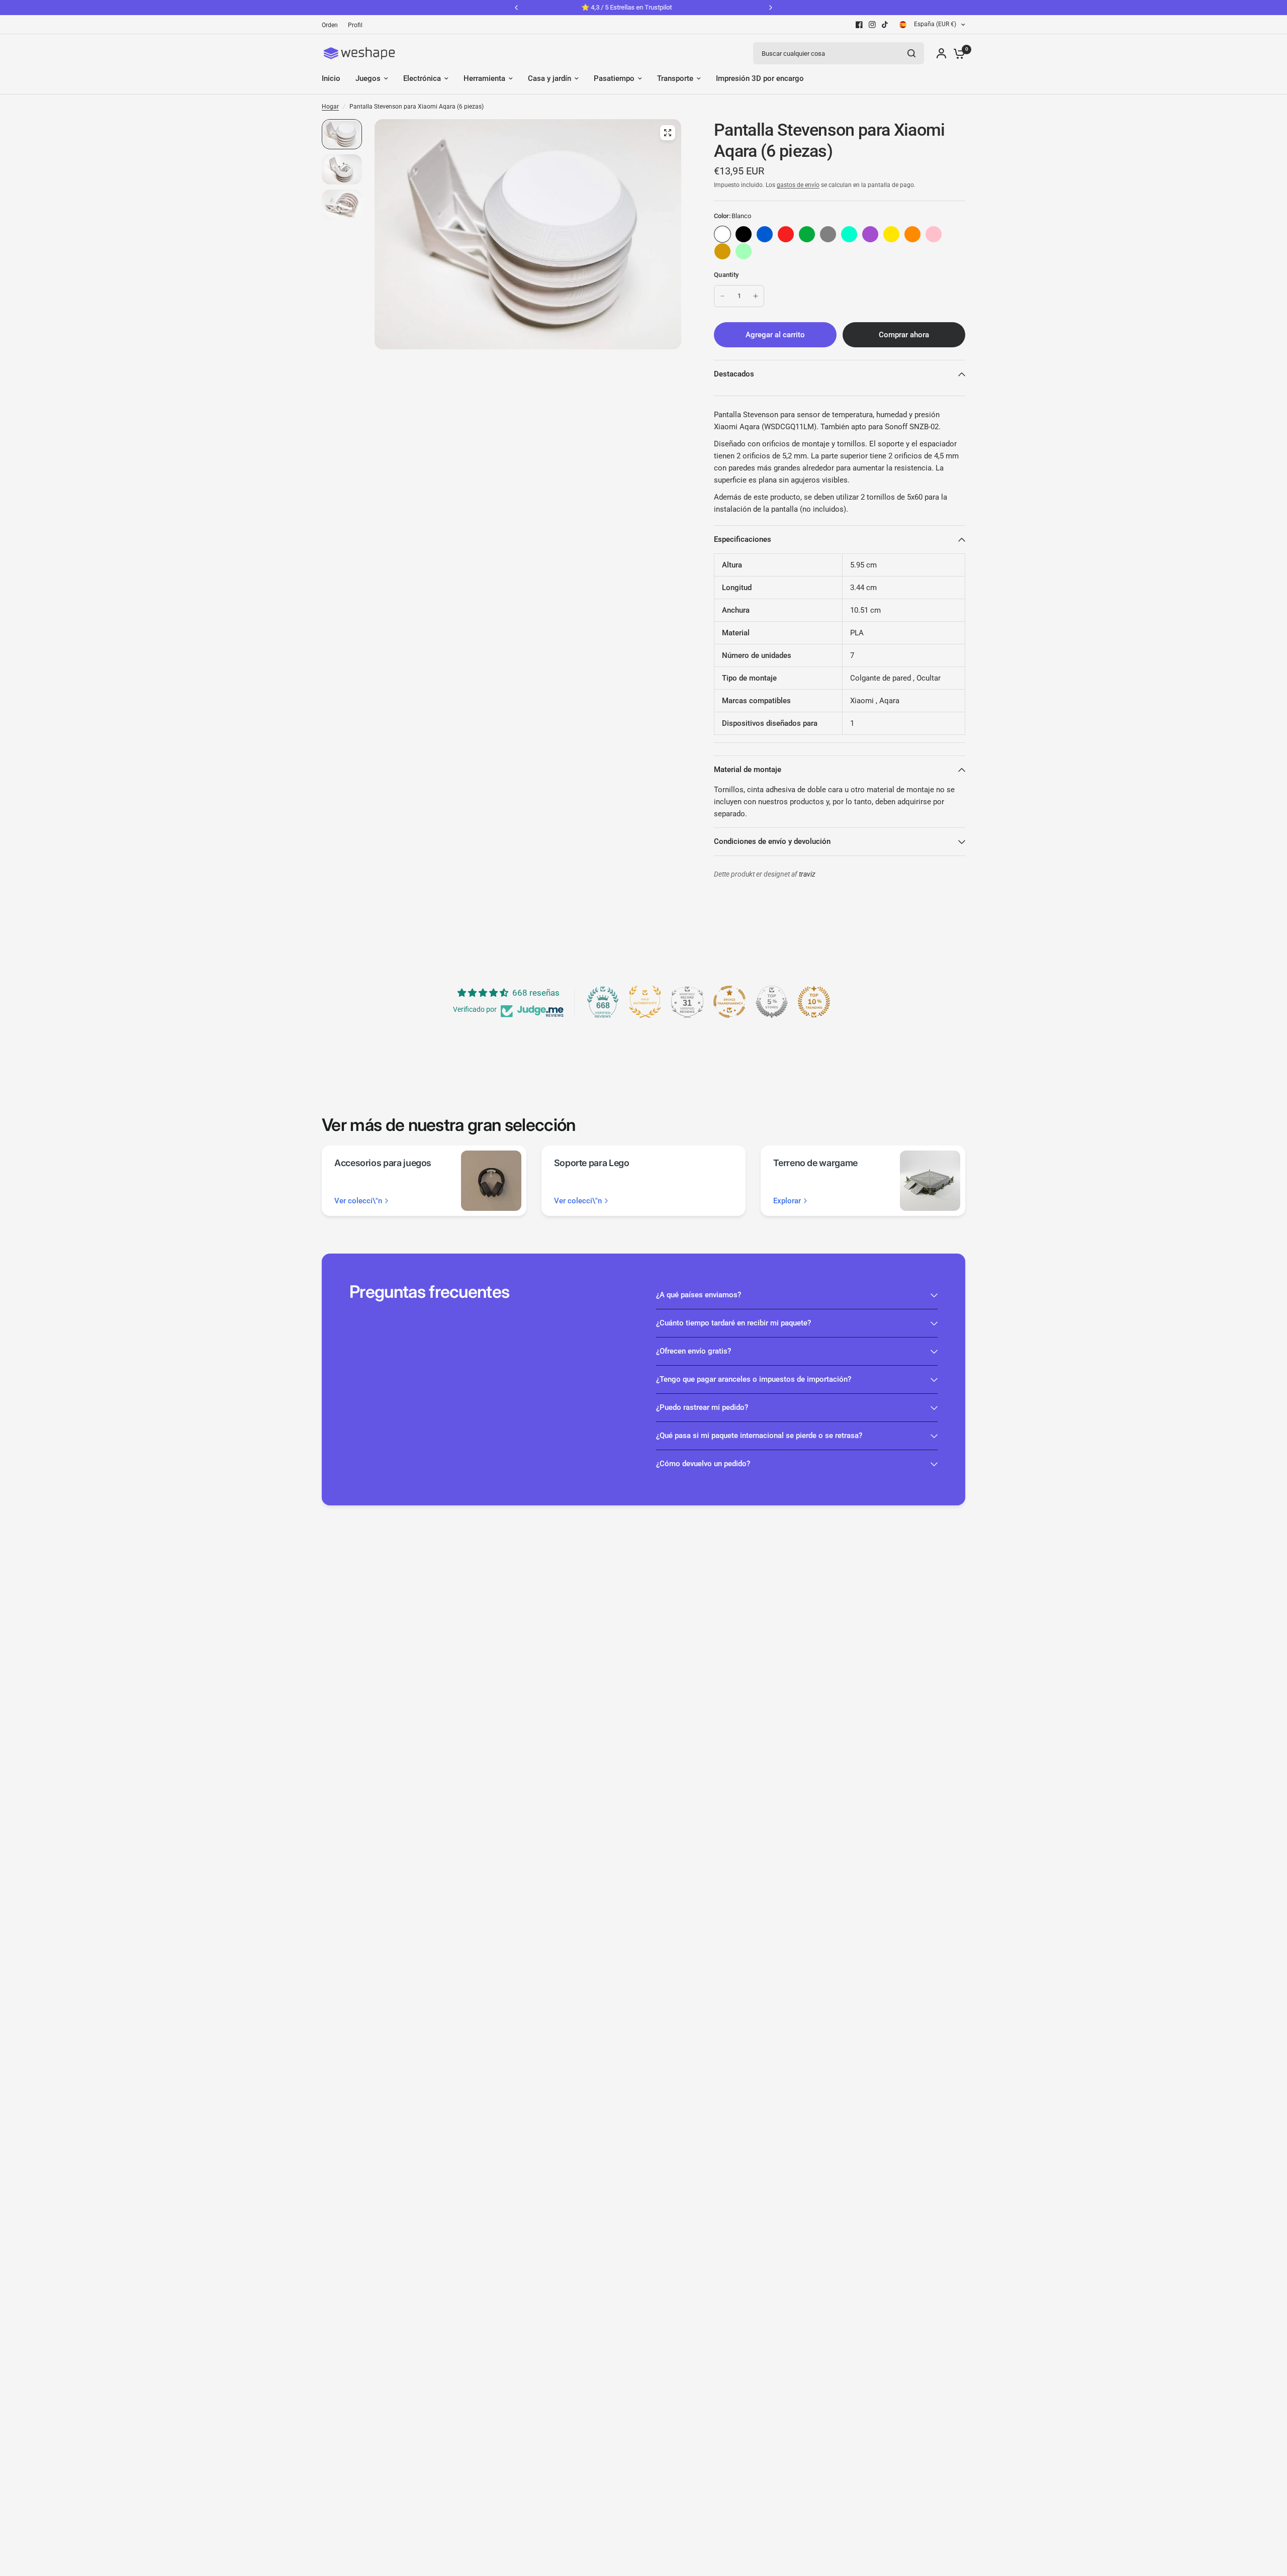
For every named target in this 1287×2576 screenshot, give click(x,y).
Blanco (722, 234)
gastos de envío (798, 185)
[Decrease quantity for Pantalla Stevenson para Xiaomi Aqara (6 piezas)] (722, 296)
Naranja (912, 234)
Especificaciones (743, 539)
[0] (957, 53)
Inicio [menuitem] (331, 78)
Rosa (934, 234)
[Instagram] (872, 25)
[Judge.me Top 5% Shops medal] (772, 1002)
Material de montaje (748, 770)
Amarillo (891, 234)
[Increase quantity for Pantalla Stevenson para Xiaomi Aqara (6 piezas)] (756, 296)
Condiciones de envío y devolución (772, 841)
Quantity (726, 275)
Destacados (734, 374)
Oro (722, 251)
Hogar (330, 107)
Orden (330, 25)
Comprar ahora (904, 335)
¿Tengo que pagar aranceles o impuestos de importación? (754, 1379)
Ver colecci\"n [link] (358, 1201)
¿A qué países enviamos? (699, 1295)
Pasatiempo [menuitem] (614, 78)
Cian (849, 234)
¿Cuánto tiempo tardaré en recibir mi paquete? (733, 1323)
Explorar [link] (787, 1201)
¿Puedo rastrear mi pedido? (702, 1407)
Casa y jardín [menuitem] (549, 78)
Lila (870, 234)
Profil (355, 25)
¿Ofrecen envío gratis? (694, 1351)
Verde (807, 234)
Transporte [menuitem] (675, 78)
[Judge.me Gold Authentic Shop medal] (645, 1002)
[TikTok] (885, 25)
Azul (765, 234)
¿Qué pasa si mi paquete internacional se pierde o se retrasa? (759, 1436)
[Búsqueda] (911, 53)
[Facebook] (859, 25)
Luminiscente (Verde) (744, 251)
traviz (807, 874)
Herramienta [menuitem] (484, 78)
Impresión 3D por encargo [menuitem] (760, 78)
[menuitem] (332, 25)
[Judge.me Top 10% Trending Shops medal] (814, 1002)
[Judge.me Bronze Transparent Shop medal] (729, 1002)
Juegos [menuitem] (368, 78)
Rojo (786, 234)
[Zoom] (668, 133)
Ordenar (744, 234)
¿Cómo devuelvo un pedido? (703, 1464)
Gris (828, 234)
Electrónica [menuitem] (422, 78)
